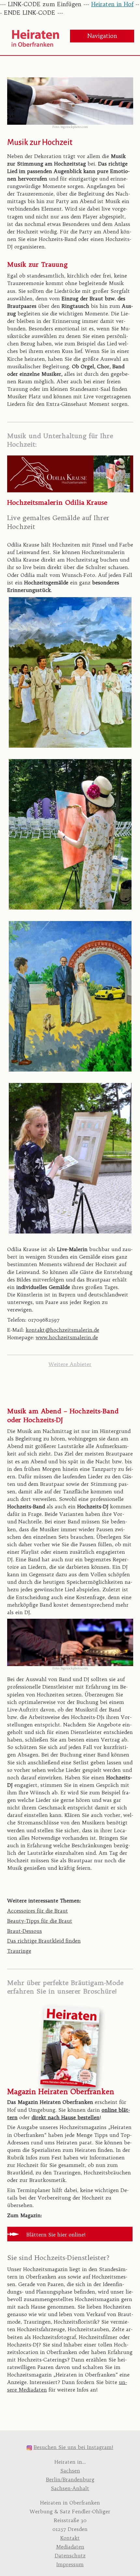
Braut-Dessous (25, 1931)
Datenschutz (70, 2556)
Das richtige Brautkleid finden (44, 1941)
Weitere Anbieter (70, 1364)
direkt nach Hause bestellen (66, 2117)
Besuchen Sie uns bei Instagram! (73, 2447)
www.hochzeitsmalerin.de (67, 1337)
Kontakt (70, 2538)
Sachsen (70, 2471)
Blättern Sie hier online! (56, 2235)
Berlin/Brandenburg (70, 2480)
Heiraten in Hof (112, 4)
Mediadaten (70, 2547)
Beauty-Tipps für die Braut (40, 1921)
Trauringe (19, 1951)
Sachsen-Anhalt (70, 2488)
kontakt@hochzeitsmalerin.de (63, 1330)
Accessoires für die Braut (38, 1911)
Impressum (70, 2564)
